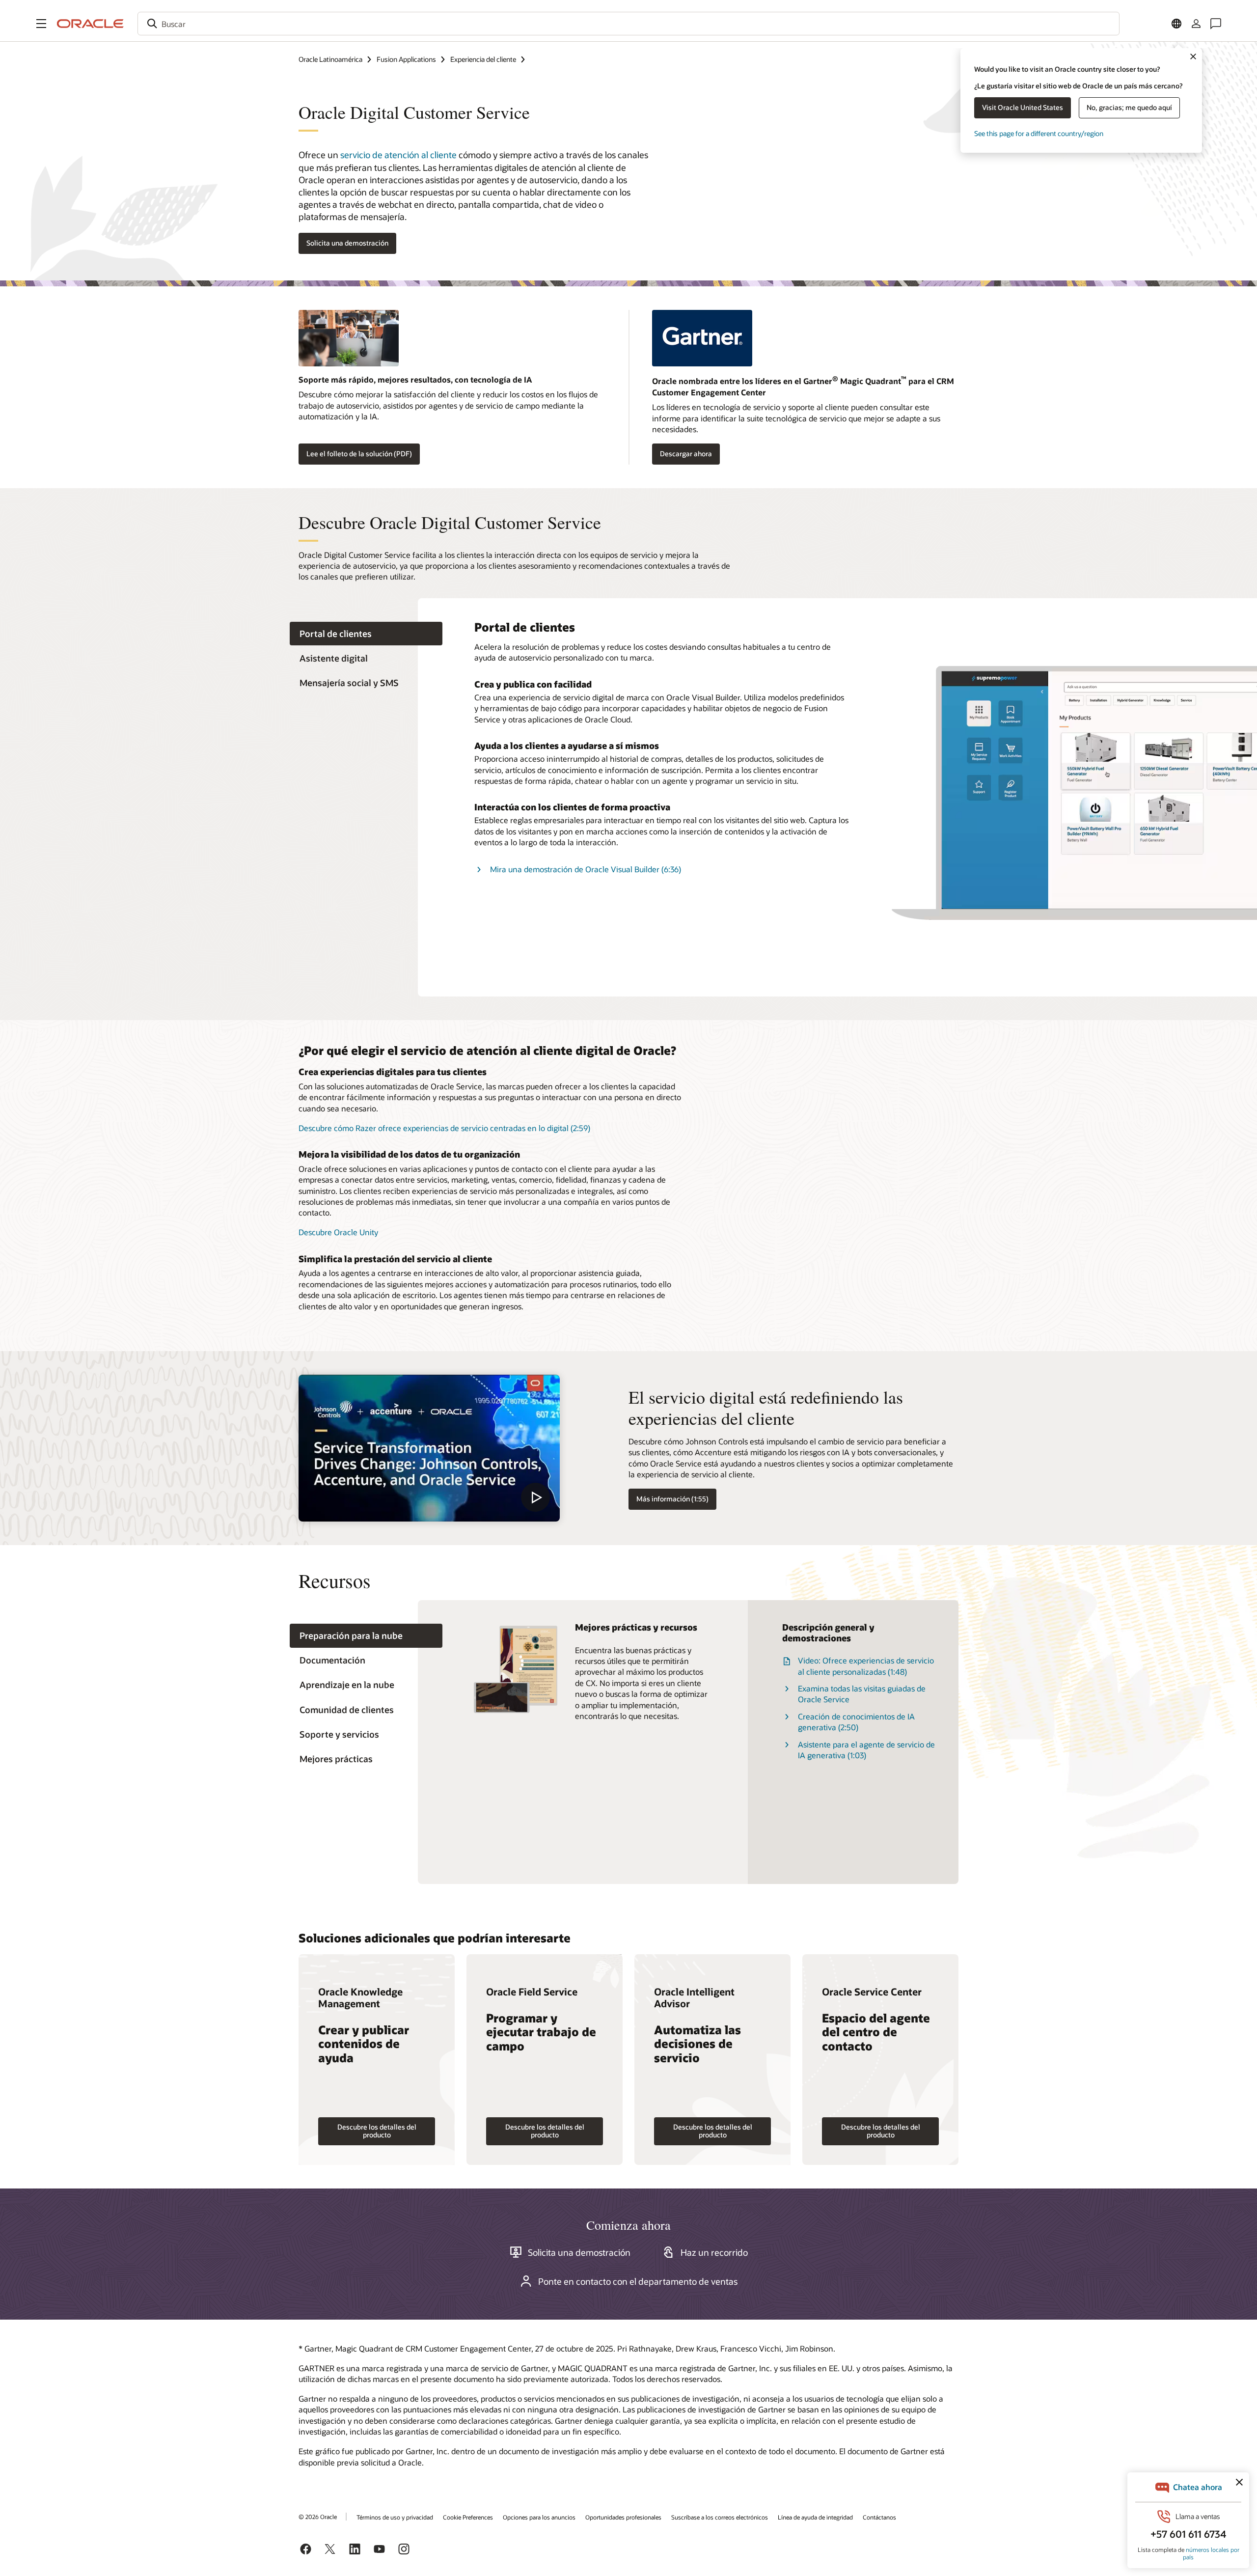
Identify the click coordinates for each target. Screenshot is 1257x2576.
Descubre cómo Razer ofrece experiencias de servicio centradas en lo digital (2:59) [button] (444, 1128)
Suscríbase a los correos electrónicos (720, 2517)
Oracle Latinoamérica (330, 59)
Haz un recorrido (714, 2252)
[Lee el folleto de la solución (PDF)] (452, 342)
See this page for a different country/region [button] (1039, 133)
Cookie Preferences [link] (468, 2517)
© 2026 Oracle (318, 2517)
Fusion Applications (406, 59)
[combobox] (628, 24)
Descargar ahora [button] (686, 454)
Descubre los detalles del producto (377, 2131)
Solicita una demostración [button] (347, 243)
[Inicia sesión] (1196, 24)
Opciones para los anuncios (539, 2517)
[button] (41, 24)
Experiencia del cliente (483, 59)
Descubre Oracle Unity (338, 1232)
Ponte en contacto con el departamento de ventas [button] (638, 2281)
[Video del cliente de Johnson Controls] (429, 1448)
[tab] (366, 634)
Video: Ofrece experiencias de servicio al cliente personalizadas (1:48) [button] (866, 1666)
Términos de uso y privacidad (395, 2517)
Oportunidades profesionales (623, 2517)
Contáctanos (879, 2517)
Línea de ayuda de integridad (815, 2517)
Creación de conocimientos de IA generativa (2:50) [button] (856, 1722)
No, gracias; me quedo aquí (1129, 107)
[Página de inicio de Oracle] (90, 24)
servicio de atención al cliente (398, 155)
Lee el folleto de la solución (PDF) (359, 454)
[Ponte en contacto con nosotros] (1216, 24)
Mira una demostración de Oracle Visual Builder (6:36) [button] (586, 869)
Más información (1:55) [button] (672, 1499)
